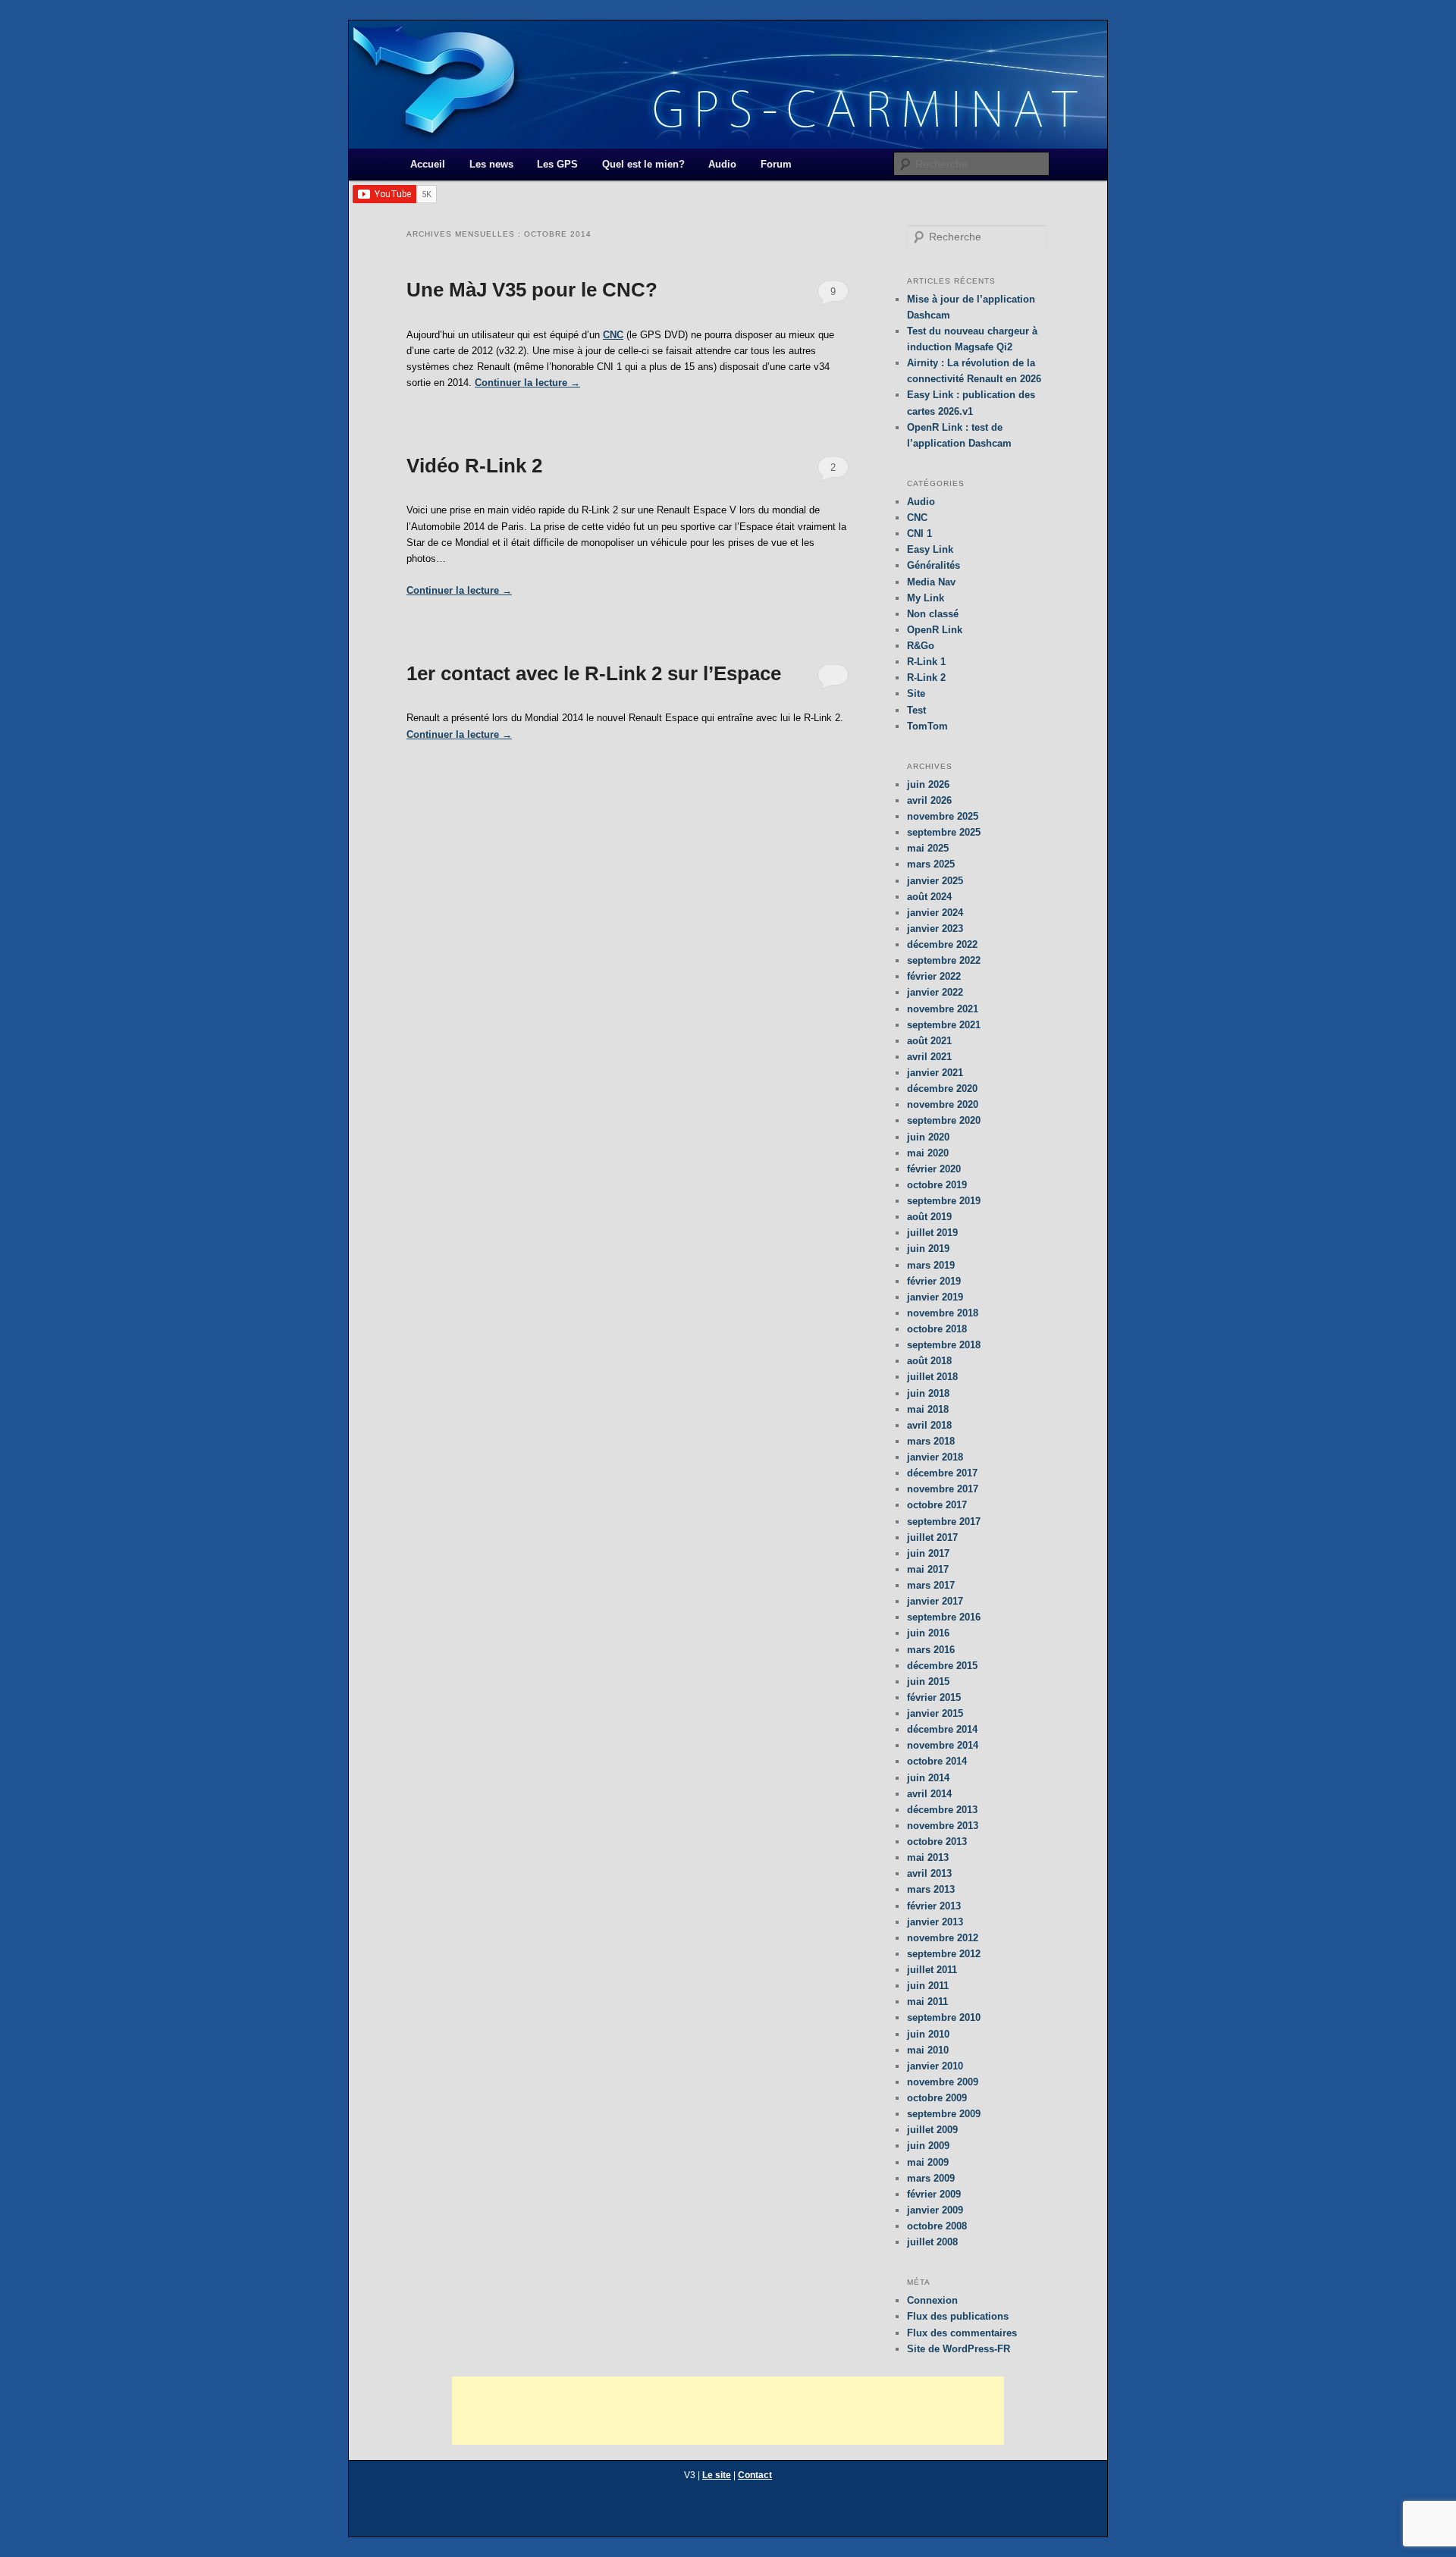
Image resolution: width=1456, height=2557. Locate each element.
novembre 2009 (943, 2082)
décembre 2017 (942, 1473)
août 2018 (929, 1361)
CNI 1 (919, 533)
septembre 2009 (944, 2114)
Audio (722, 164)
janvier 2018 (935, 1457)
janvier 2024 (935, 913)
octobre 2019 (937, 1185)
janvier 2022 (935, 992)
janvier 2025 (935, 881)
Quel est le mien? (643, 164)
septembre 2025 (944, 832)
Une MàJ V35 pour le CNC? (532, 290)
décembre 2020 (942, 1089)
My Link (926, 598)
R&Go (921, 646)
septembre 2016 (944, 1617)
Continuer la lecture (527, 383)
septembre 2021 (944, 1025)
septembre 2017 (944, 1522)
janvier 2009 (935, 2210)
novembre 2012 (943, 1938)
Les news (491, 164)
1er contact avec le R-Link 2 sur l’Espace (594, 673)
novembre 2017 (943, 1489)
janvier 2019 (935, 1297)
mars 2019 (931, 1265)
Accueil (428, 164)
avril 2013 (929, 1873)
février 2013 (934, 1906)
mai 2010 (928, 2050)
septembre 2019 (944, 1201)
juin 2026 (928, 784)
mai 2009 (928, 2162)
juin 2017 (928, 1553)
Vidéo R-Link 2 (474, 466)
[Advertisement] (728, 2411)
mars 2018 (931, 1441)
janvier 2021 (935, 1073)
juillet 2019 (932, 1233)
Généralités (934, 565)
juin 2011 (928, 1986)
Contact (755, 2475)
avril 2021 (929, 1057)
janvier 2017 (935, 1601)
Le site (717, 2475)
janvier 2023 (935, 929)
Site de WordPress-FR (959, 2349)
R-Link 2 (926, 678)
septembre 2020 (944, 1120)
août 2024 (929, 897)
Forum (776, 164)
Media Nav (931, 582)
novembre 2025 (943, 816)
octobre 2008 (937, 2226)
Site (916, 693)
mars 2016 (931, 1650)
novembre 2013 (943, 1826)
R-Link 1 (926, 662)
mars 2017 (931, 1585)
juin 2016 (928, 1633)
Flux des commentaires (962, 2333)
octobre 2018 (937, 1329)
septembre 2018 (944, 1345)
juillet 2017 (932, 1537)
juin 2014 (928, 1778)
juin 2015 (928, 1682)
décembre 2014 (942, 1729)
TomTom (927, 726)
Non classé (933, 614)
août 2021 (929, 1041)
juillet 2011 (932, 1970)
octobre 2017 (937, 1505)
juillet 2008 (932, 2242)
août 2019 (929, 1217)
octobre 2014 (937, 1761)
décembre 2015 (942, 1666)
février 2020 (934, 1169)
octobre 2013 (937, 1842)
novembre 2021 (943, 1009)
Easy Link (930, 549)
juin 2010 (928, 2034)
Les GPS (557, 164)
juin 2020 (928, 1137)
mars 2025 (931, 864)
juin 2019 (928, 1249)
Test (916, 710)
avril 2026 (929, 800)
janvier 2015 (935, 1713)
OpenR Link (935, 630)
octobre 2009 (937, 2098)
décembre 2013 (942, 1810)
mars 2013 (931, 1889)
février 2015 (934, 1697)
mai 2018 (928, 1409)
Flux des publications (958, 2316)
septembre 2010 (944, 2017)
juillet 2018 (932, 1377)
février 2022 (934, 976)
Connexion (932, 2300)
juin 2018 (928, 1393)
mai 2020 (928, 1153)
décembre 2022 (942, 944)
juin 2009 (928, 2146)
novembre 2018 (943, 1313)
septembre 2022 (944, 960)
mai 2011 (927, 2002)
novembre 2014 (943, 1745)
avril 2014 (929, 1794)
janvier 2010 (935, 2066)
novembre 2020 (943, 1104)
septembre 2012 (944, 1954)
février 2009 (934, 2194)
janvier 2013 (935, 1922)
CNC (613, 335)
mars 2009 (931, 2178)
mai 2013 (928, 1857)
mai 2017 (928, 1569)
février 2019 (934, 1281)
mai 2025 (928, 848)
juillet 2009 (932, 2130)
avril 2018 (929, 1425)
